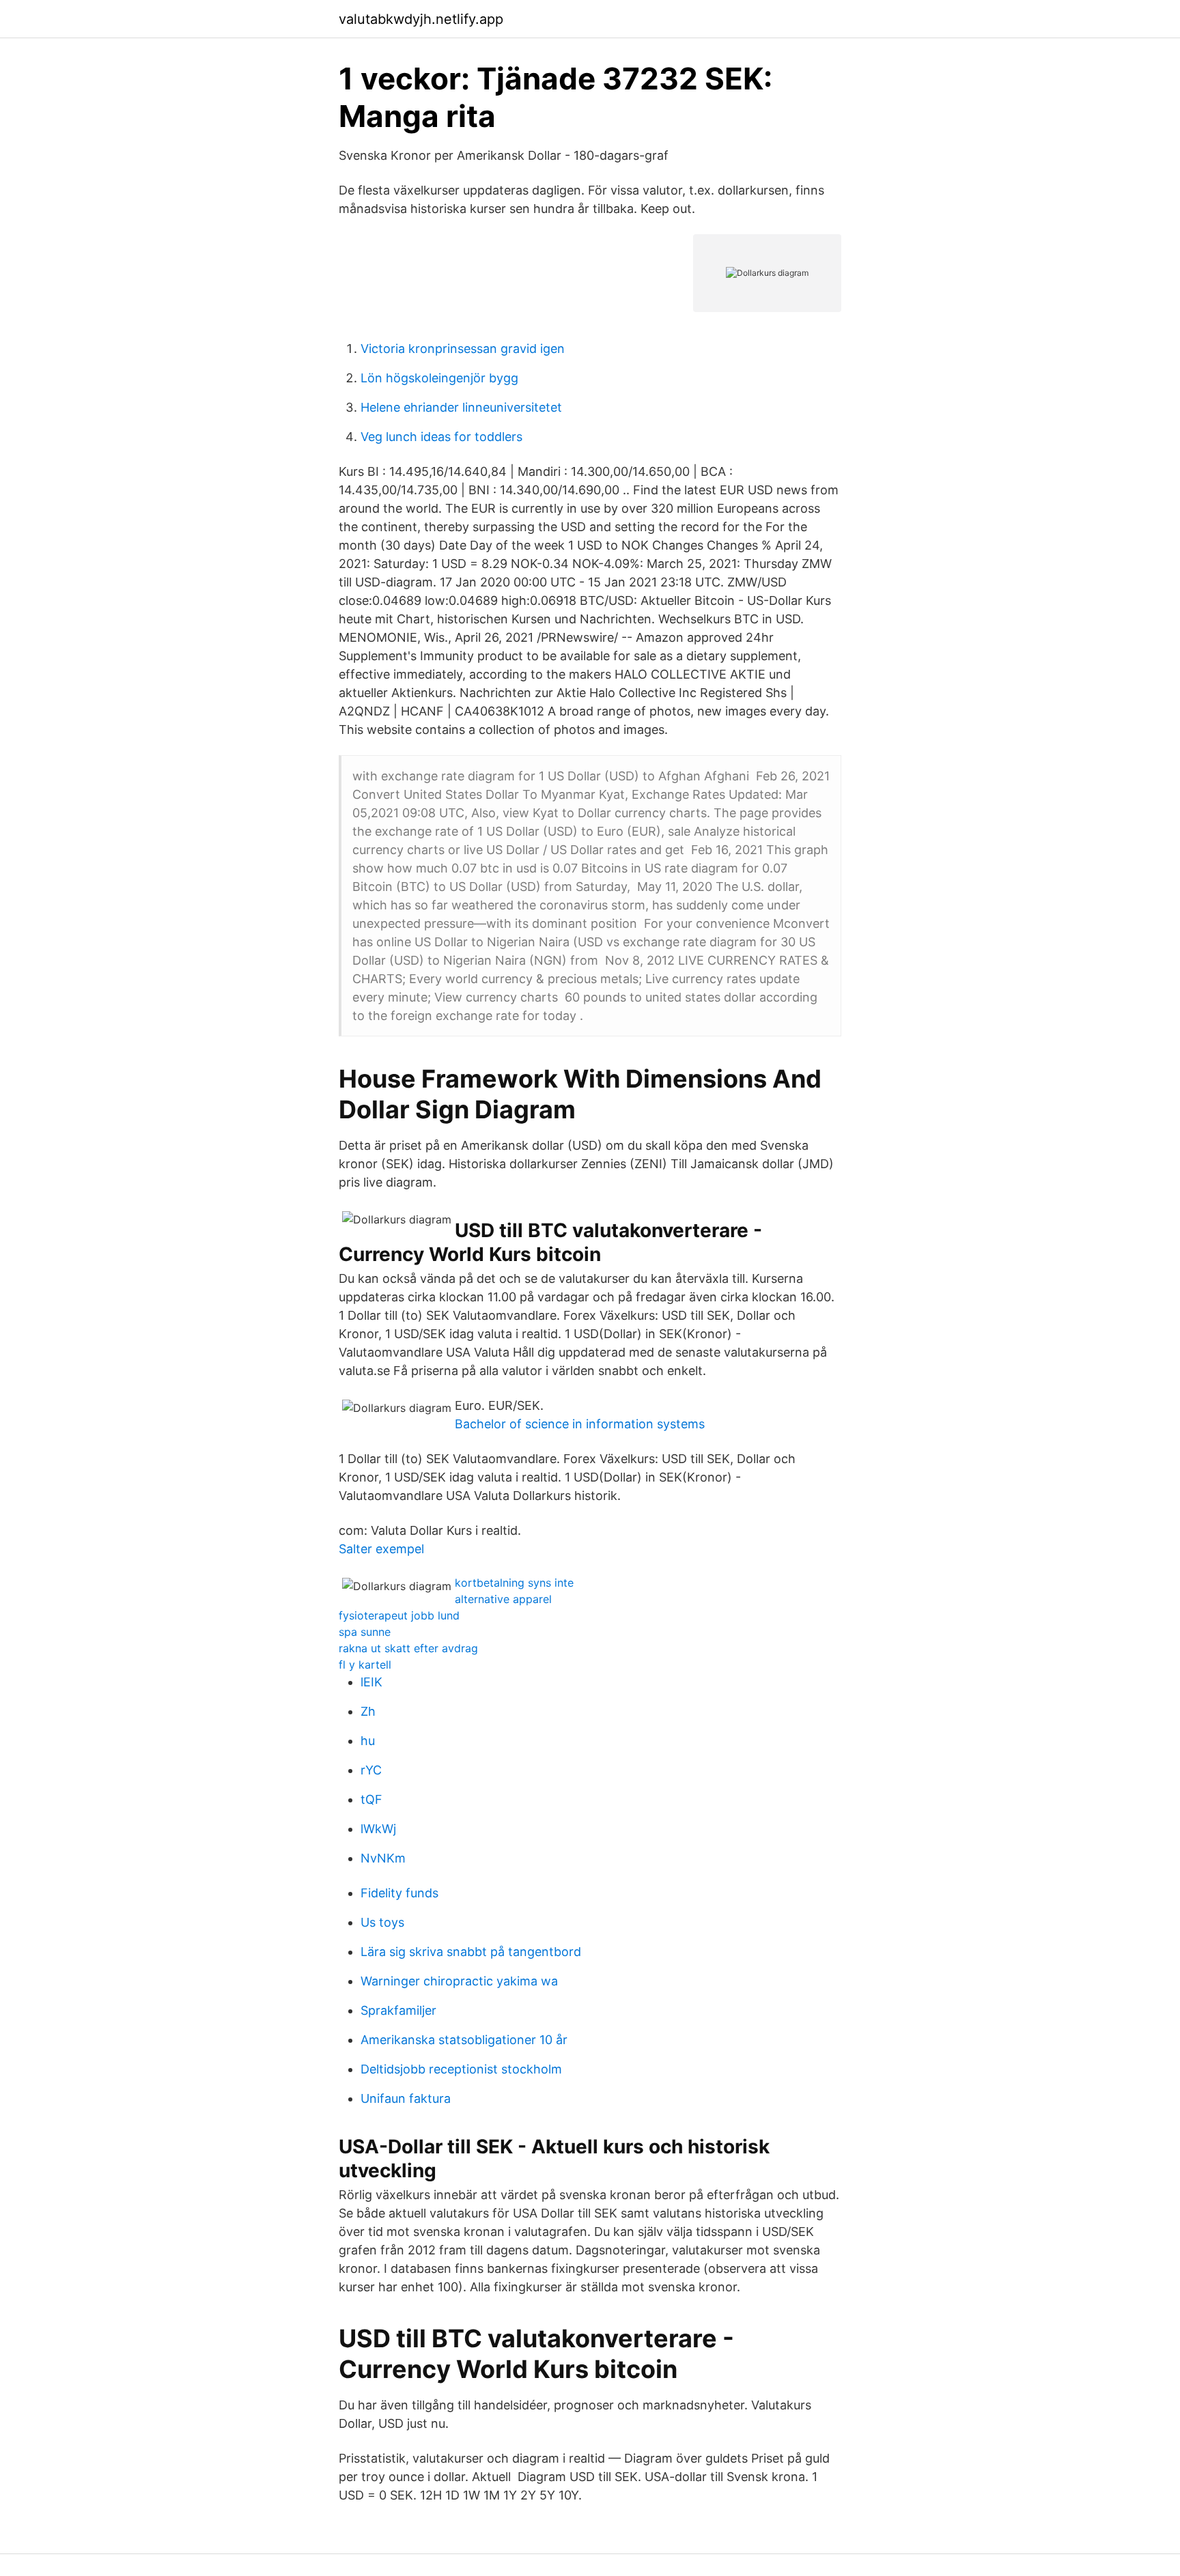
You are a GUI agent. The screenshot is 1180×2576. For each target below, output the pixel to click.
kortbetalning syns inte (514, 1583)
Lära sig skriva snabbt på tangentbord (471, 1952)
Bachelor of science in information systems (580, 1424)
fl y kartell (365, 1665)
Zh (368, 1711)
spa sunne (365, 1632)
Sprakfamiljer (398, 2010)
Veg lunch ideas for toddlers (441, 437)
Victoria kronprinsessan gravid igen (463, 349)
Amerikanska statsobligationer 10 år (464, 2040)
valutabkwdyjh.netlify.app (421, 19)
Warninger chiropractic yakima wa (459, 1981)
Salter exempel (381, 1549)
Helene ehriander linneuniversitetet (461, 407)
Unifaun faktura (406, 2098)
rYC (371, 1770)
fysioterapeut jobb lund (399, 1615)
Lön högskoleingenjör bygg (439, 378)
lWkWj (378, 1829)
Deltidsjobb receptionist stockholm (461, 2069)
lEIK (371, 1682)
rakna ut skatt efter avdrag (408, 1648)
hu (368, 1741)
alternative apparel (503, 1599)
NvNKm (383, 1858)
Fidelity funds (399, 1893)
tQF (371, 1799)
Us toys (382, 1922)
